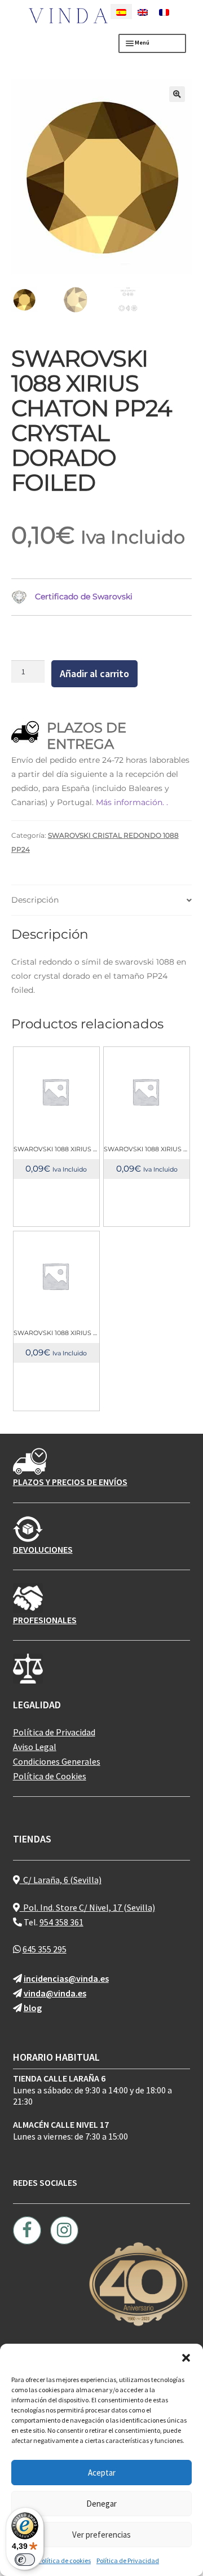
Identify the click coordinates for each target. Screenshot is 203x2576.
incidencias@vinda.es (66, 1978)
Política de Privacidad (128, 2560)
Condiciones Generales (57, 1761)
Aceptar (102, 2473)
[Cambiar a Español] (121, 12)
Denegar (101, 2504)
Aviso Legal (35, 1747)
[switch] (25, 2560)
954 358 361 (61, 1922)
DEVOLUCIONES (43, 1549)
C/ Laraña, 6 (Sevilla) (61, 1880)
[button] (186, 2358)
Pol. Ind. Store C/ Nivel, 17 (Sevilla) (87, 1907)
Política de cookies (65, 2560)
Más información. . (132, 802)
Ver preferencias (101, 2535)
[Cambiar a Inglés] (143, 12)
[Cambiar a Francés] (164, 12)
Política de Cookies (50, 1776)
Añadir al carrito (94, 673)
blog (33, 2008)
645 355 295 (45, 1949)
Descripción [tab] (35, 900)
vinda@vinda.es (55, 1993)
